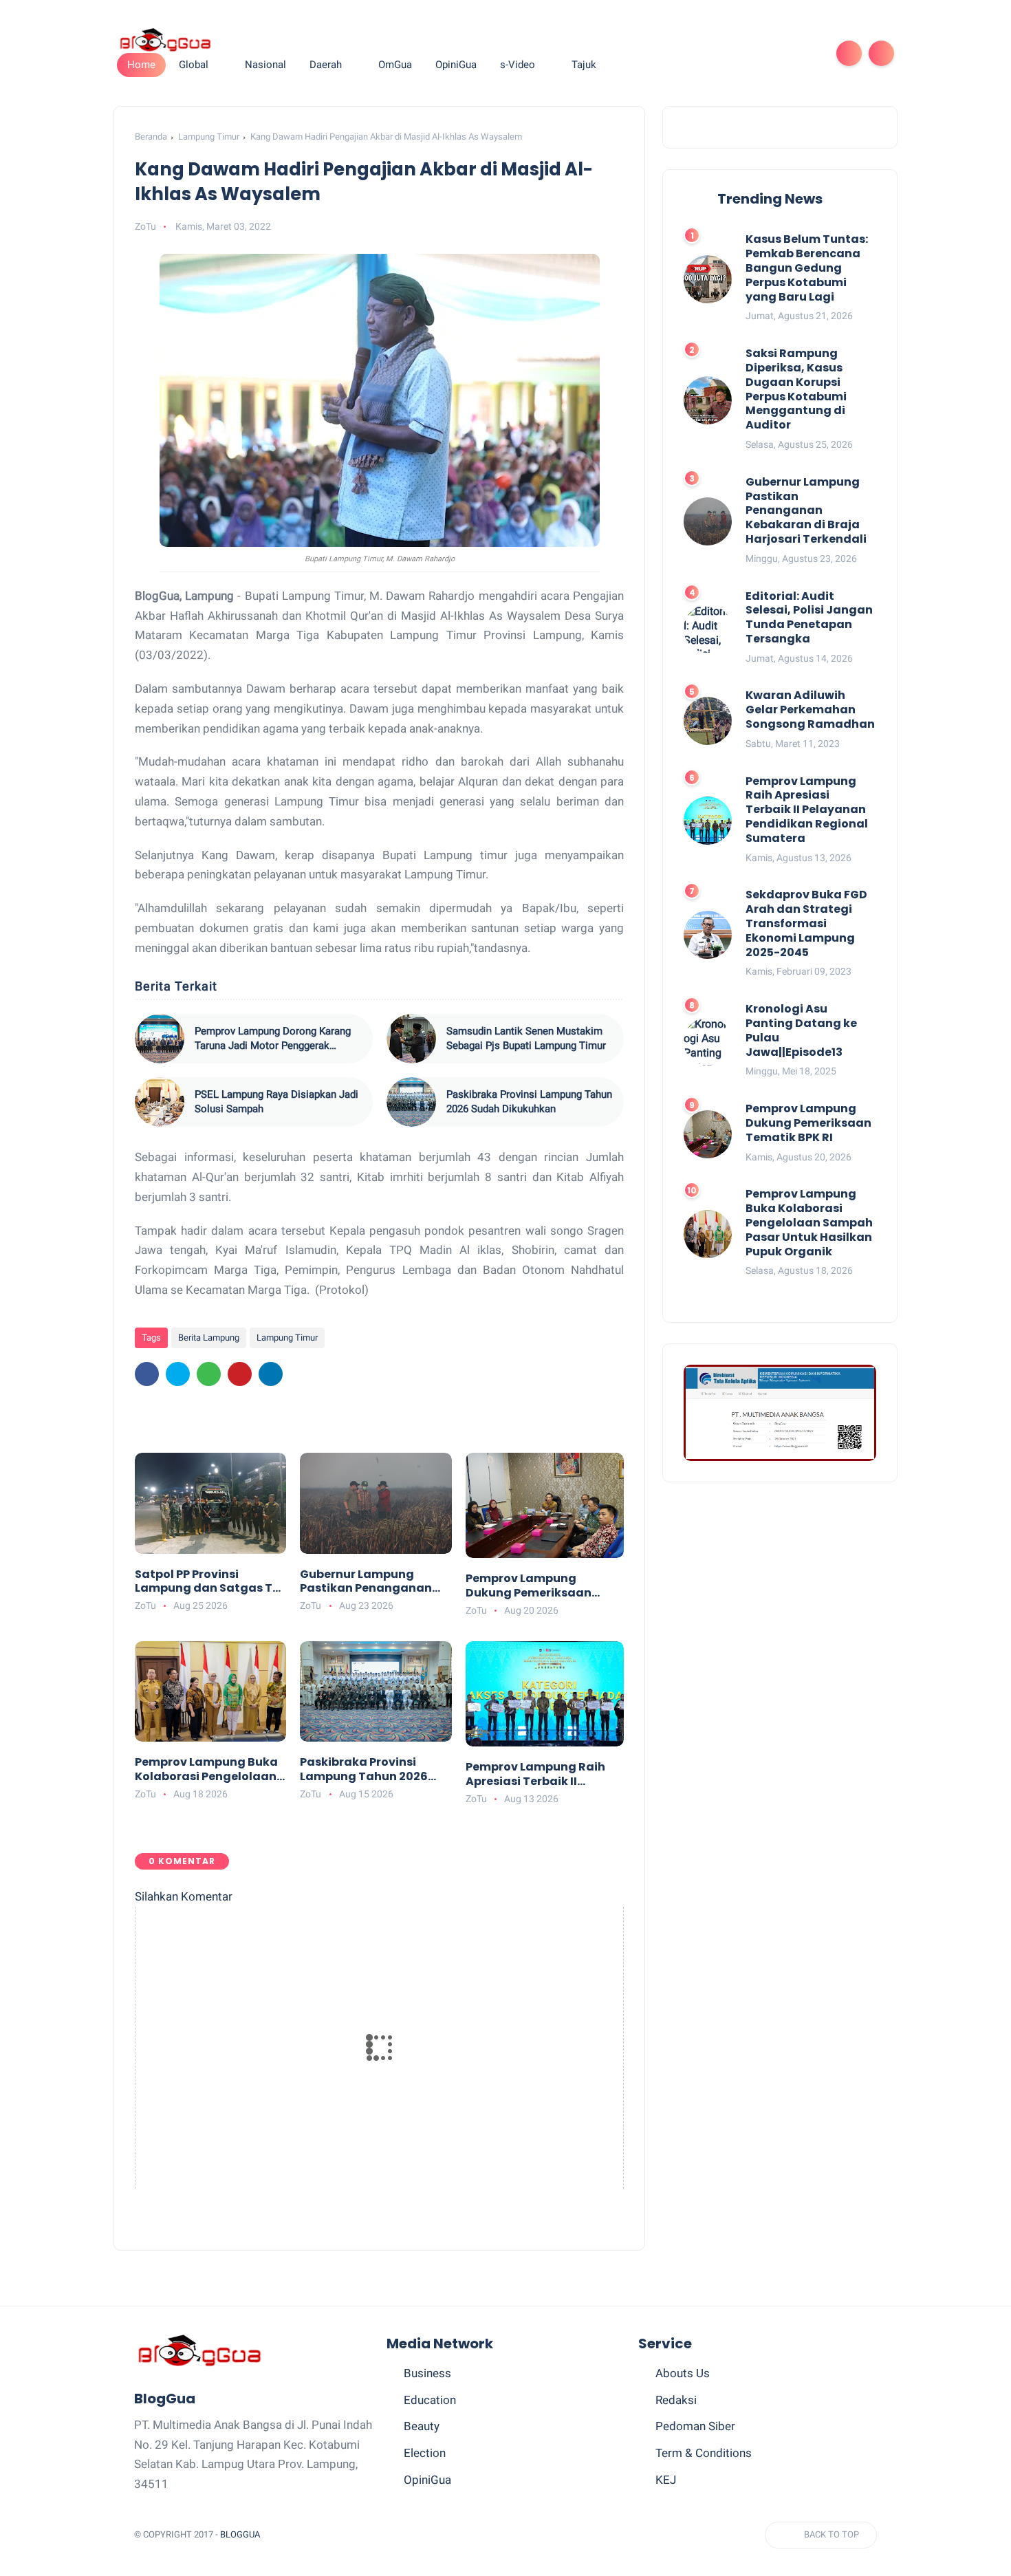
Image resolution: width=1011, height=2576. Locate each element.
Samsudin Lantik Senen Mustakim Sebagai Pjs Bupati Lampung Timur (526, 1038)
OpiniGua (427, 2480)
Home (141, 65)
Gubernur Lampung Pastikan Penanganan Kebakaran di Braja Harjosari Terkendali (366, 1582)
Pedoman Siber (695, 2426)
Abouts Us (683, 2373)
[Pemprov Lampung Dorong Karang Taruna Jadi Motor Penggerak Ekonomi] (160, 1039)
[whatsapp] (742, 53)
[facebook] (698, 53)
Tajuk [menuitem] (584, 65)
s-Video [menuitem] (518, 65)
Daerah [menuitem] (326, 65)
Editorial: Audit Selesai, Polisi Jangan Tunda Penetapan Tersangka (809, 617)
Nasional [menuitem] (265, 65)
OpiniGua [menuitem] (456, 65)
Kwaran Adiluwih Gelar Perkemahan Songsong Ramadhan (810, 710)
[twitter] (720, 53)
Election (425, 2453)
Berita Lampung (209, 1338)
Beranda (151, 137)
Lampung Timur (209, 137)
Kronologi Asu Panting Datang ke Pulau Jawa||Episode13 (801, 1031)
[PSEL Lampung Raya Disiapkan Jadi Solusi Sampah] (160, 1102)
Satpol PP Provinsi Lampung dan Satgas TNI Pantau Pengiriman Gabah (209, 1582)
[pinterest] (764, 53)
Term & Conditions (704, 2453)
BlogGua (240, 2534)
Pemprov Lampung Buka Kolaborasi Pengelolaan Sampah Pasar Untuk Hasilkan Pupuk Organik (206, 1770)
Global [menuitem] (194, 65)
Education (430, 2400)
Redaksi (676, 2400)
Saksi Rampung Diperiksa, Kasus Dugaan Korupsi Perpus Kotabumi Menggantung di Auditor (796, 390)
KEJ (666, 2480)
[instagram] (786, 53)
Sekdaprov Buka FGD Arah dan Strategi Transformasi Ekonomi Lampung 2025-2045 (806, 924)
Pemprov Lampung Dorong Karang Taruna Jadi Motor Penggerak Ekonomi (273, 1039)
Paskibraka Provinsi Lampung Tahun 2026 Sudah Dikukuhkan (529, 1102)
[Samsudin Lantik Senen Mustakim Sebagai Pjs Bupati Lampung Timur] (411, 1039)
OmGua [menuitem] (395, 65)
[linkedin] (271, 1374)
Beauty (422, 2426)
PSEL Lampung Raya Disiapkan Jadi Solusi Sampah (276, 1102)
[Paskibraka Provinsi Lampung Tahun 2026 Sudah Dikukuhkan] (411, 1102)
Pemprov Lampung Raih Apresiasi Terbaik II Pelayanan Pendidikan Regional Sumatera (535, 1775)
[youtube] (808, 53)
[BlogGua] (165, 39)
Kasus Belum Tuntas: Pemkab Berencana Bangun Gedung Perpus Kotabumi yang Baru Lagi (807, 268)
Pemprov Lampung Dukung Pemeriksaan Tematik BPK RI (529, 1586)
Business (427, 2373)
